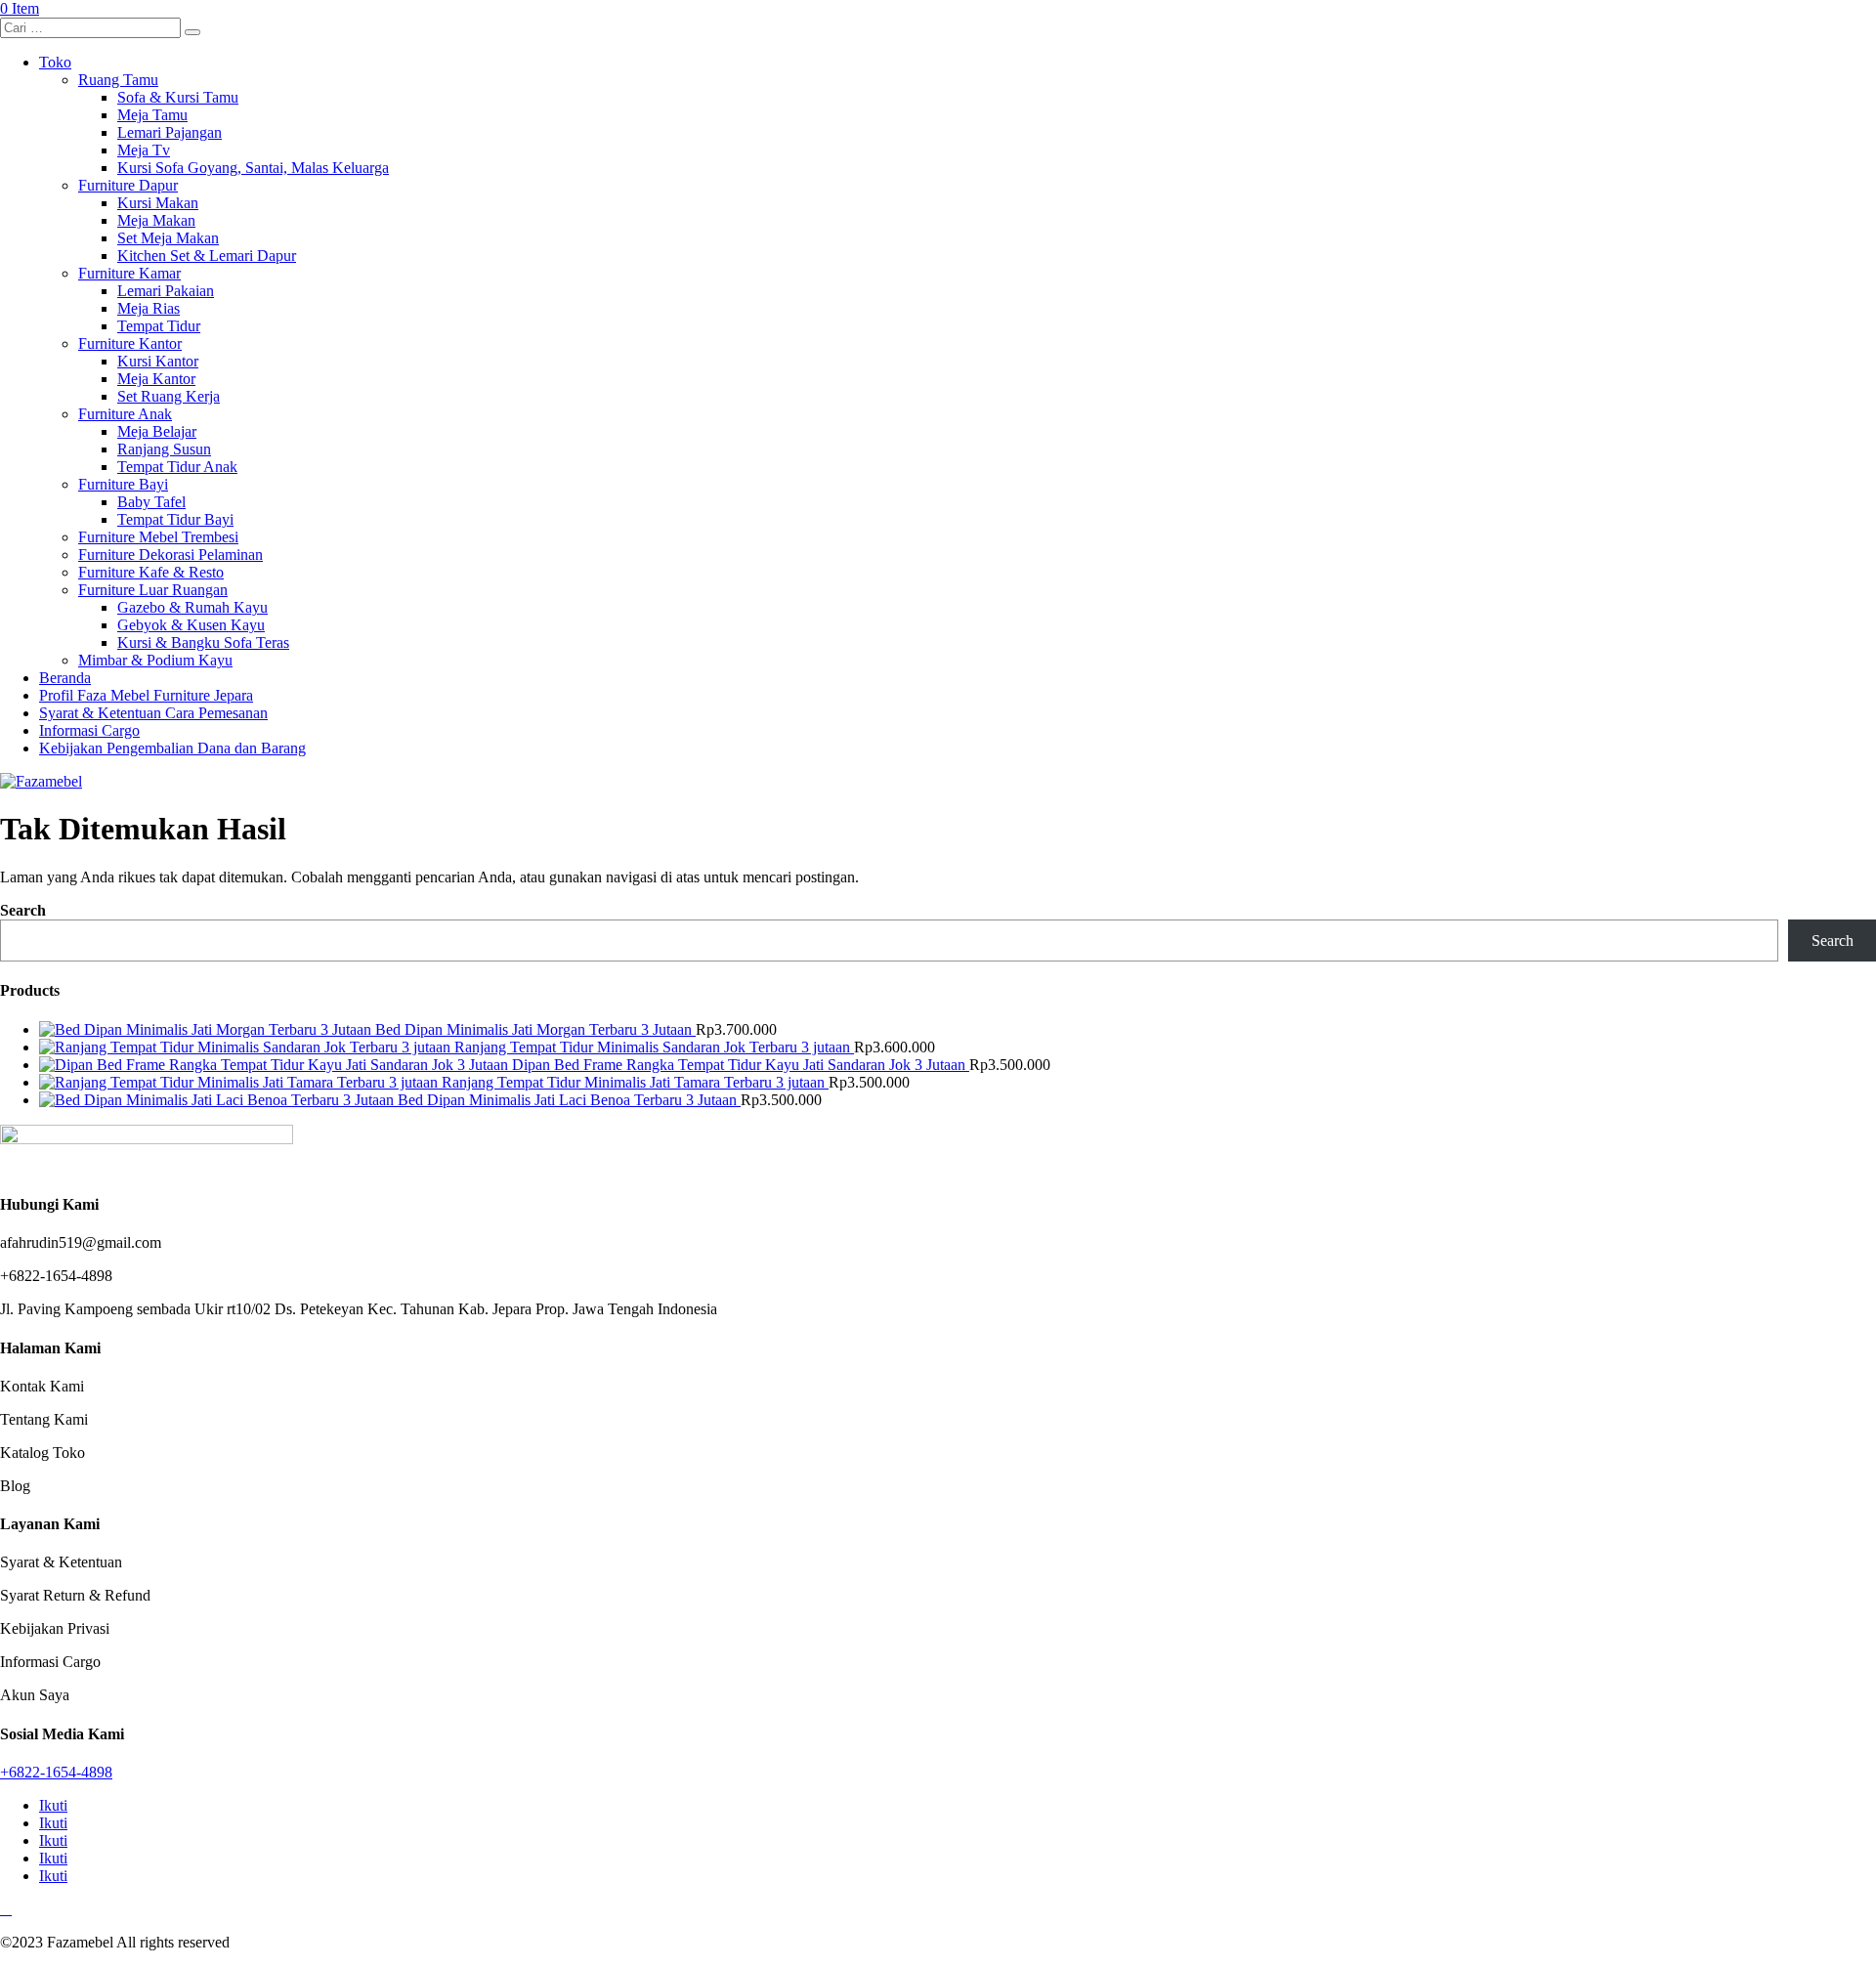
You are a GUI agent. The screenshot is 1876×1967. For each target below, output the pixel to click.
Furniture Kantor (130, 343)
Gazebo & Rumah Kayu (192, 607)
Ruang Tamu (118, 80)
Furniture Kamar (129, 273)
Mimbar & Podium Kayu (155, 660)
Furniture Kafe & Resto (151, 572)
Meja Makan (156, 220)
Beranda (65, 678)
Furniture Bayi (123, 484)
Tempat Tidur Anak (177, 467)
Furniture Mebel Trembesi (158, 537)
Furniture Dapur (128, 185)
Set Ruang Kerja (169, 396)
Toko (55, 62)
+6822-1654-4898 (56, 1772)
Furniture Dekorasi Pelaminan (171, 555)
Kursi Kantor (158, 361)
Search (23, 910)
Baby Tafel (151, 502)
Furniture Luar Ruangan (153, 590)
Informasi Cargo (89, 730)
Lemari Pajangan (170, 132)
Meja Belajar (157, 431)
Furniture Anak (125, 414)
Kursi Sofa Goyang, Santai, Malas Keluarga (253, 168)
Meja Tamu (152, 115)
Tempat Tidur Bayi (175, 519)
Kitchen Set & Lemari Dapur (207, 256)
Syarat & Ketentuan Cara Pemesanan (153, 713)
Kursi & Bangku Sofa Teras (203, 642)
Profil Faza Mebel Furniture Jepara (146, 695)
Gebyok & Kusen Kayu (191, 625)
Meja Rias (149, 308)
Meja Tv (144, 150)
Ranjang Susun (164, 449)
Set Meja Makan (168, 238)
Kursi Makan (158, 203)
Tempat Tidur (159, 326)
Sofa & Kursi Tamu (178, 97)
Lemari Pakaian (166, 291)
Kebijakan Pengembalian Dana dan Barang (172, 748)
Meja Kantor (156, 379)
